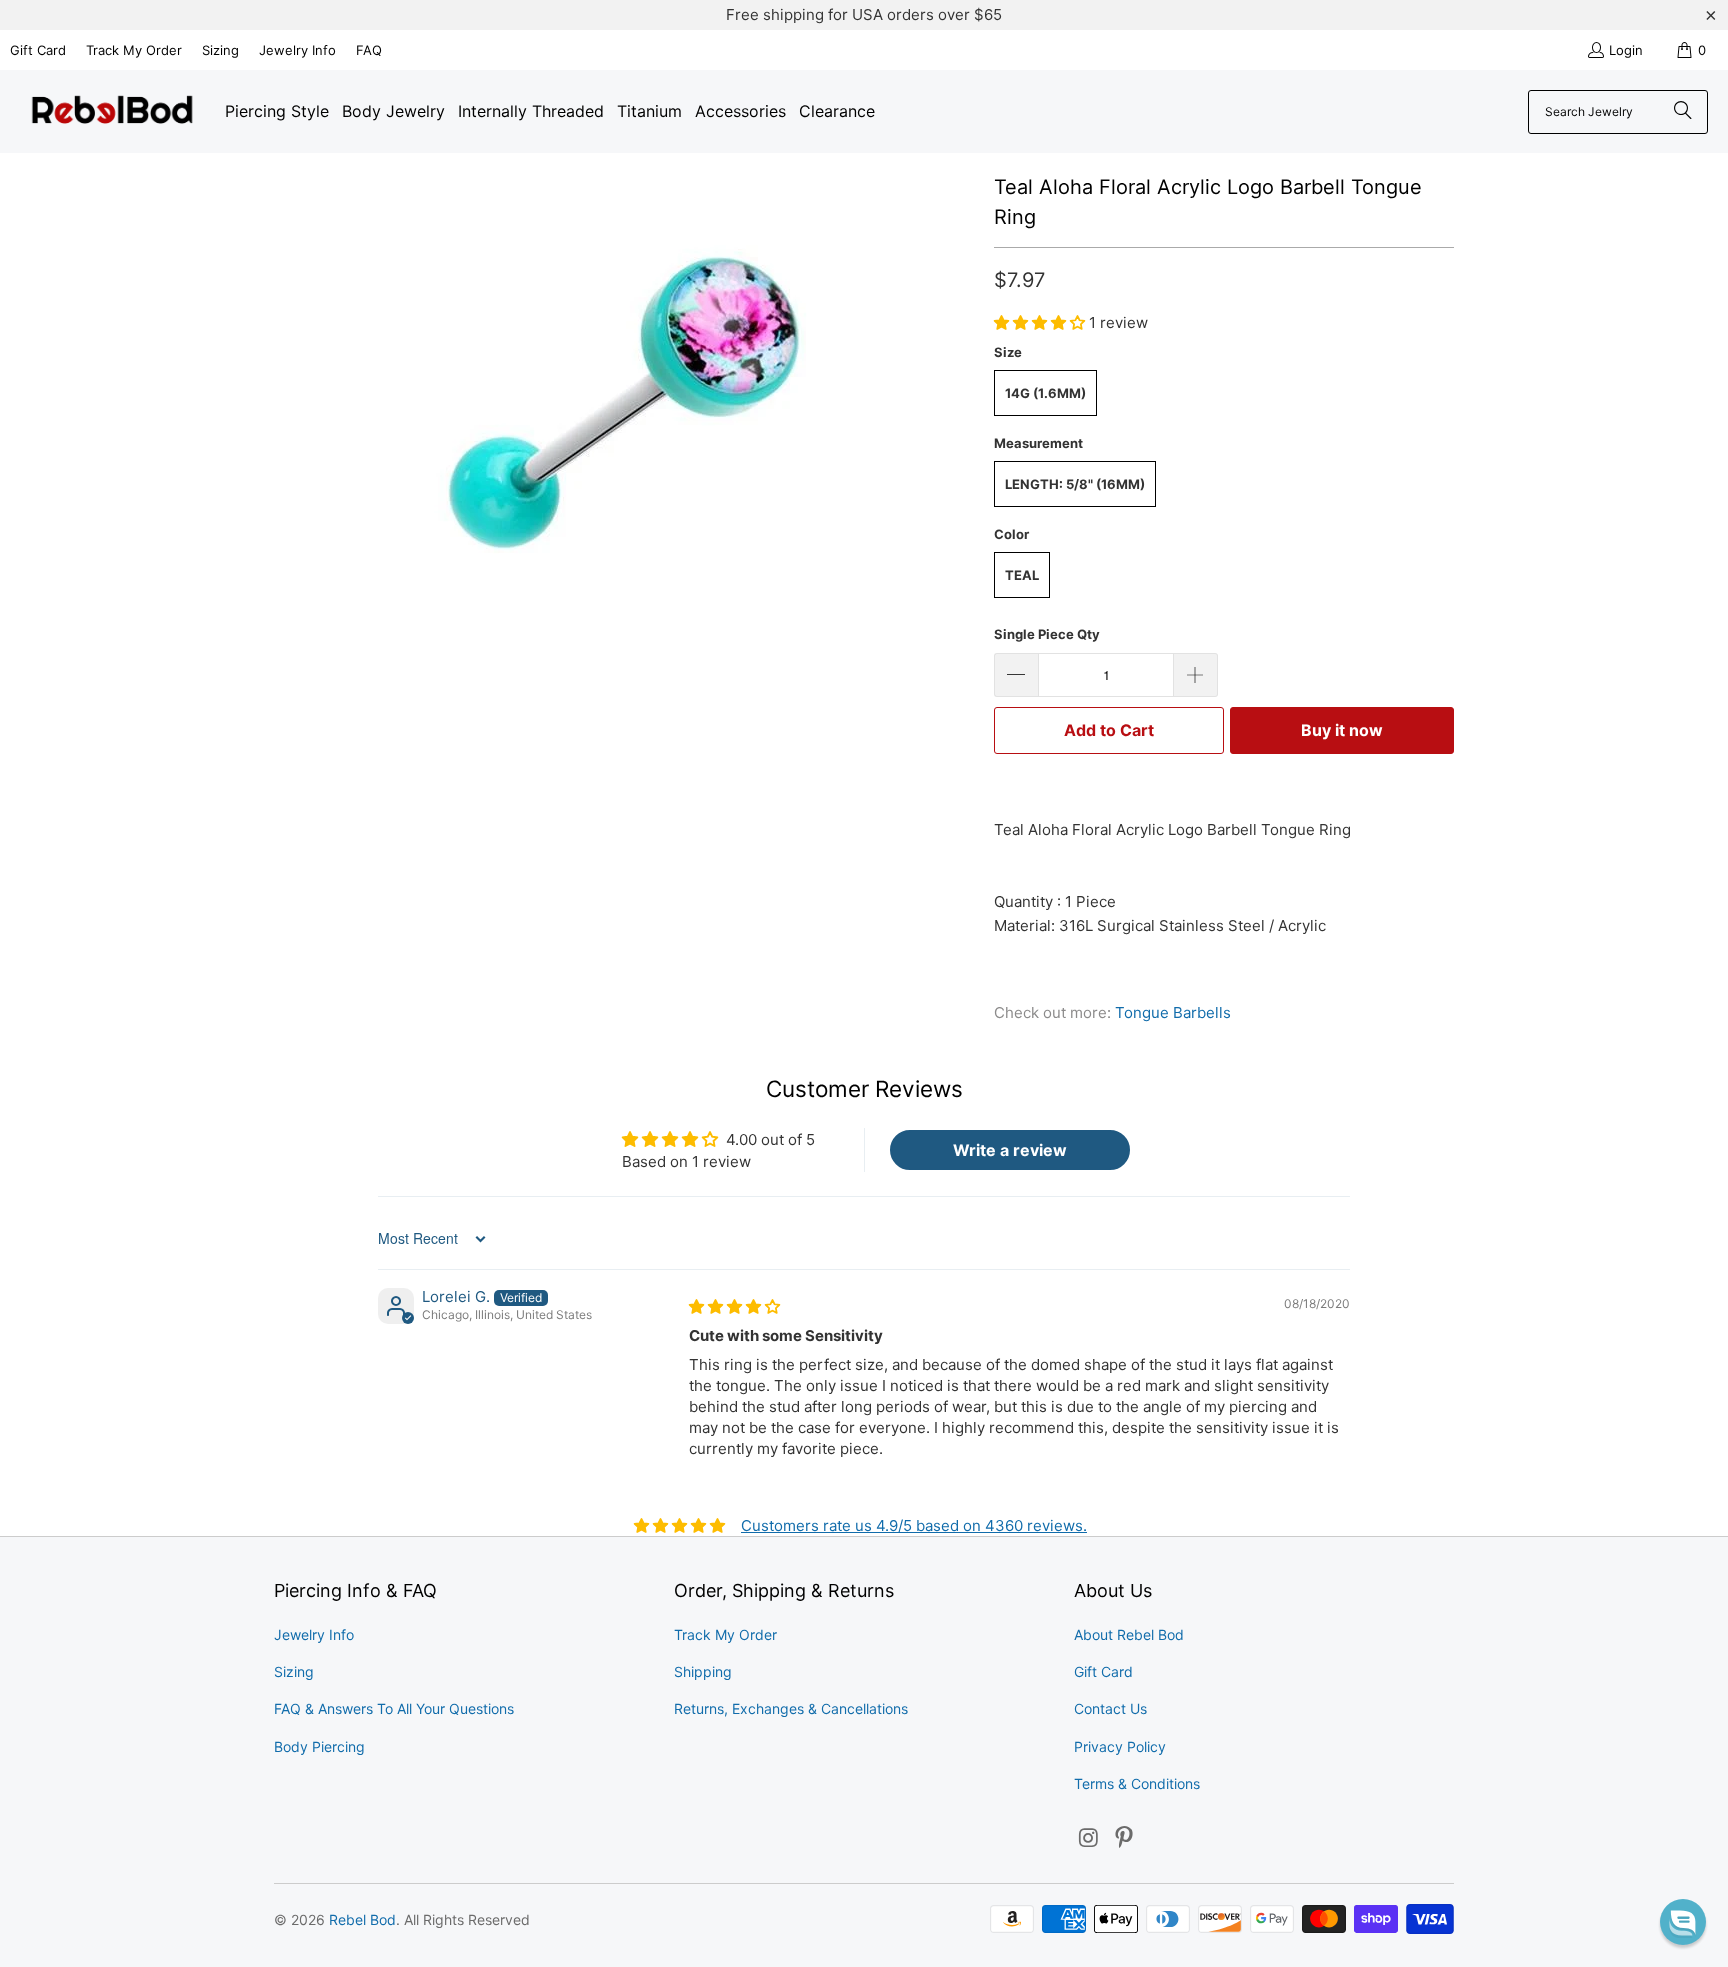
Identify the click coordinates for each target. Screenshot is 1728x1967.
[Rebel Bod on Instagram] (1089, 1838)
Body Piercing (319, 1746)
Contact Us (1110, 1708)
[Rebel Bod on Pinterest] (1125, 1838)
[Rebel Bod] (112, 111)
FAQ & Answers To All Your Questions (394, 1708)
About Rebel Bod (1129, 1634)
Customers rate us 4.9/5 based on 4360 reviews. (914, 1525)
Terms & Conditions (1137, 1783)
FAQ (369, 50)
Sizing (220, 50)
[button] (1041, 322)
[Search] (1683, 112)
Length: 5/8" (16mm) (1075, 484)
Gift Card (38, 50)
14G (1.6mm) (1045, 393)
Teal (1022, 575)
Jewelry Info (297, 50)
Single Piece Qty (1047, 634)
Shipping (703, 1671)
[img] (734, 1306)
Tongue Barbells (1173, 1012)
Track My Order (134, 50)
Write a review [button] (1010, 1150)
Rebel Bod (362, 1919)
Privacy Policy (1120, 1746)
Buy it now (1342, 730)
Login (1626, 50)
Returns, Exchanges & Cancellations (791, 1708)
